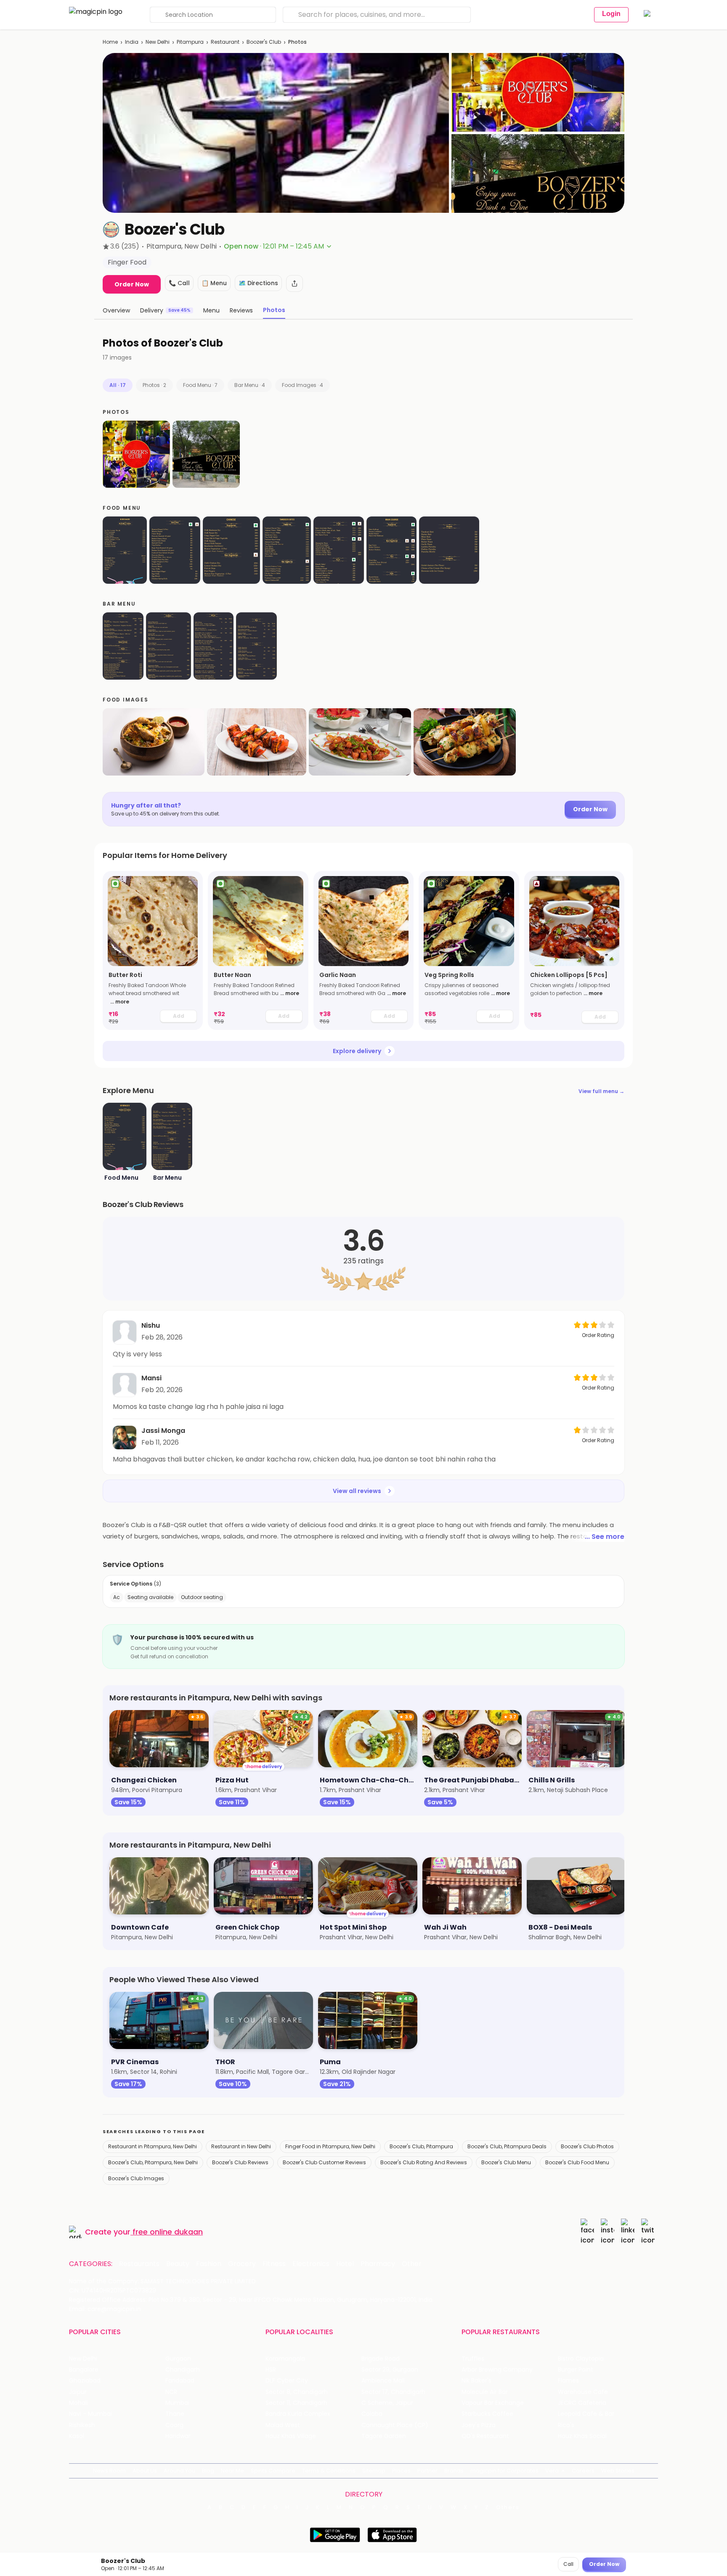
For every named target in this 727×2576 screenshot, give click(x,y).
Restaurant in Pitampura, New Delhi (153, 2146)
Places (401, 2471)
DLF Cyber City (287, 2381)
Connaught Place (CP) (395, 2425)
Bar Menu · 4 (250, 385)
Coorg (174, 2425)
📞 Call (179, 283)
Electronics (311, 2264)
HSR (271, 2370)
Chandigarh (183, 2370)
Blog (208, 2471)
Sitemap (374, 2471)
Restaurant (225, 42)
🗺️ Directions (258, 283)
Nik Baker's (476, 2381)
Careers (583, 2471)
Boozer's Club (264, 42)
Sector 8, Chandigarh (297, 2392)
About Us (145, 2471)
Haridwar (178, 2436)
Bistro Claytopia (581, 2359)
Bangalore (84, 2370)
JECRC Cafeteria (582, 2403)
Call (568, 2564)
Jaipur (78, 2392)
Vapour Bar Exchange (493, 2403)
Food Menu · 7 (200, 385)
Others (508, 2507)
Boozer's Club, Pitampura (421, 2146)
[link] (153, 950)
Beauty (178, 2264)
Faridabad (180, 2381)
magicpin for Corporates (504, 2471)
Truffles (473, 2359)
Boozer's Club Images (136, 2178)
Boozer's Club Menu (506, 2162)
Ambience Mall (383, 2381)
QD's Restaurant (485, 2436)
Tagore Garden (384, 2436)
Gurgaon (178, 2359)
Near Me (232, 2471)
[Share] (295, 283)
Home (110, 42)
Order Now (132, 284)
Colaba (372, 2414)
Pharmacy (378, 2264)
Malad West (283, 2425)
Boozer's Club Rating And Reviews (424, 2162)
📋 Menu (214, 283)
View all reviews (357, 1491)
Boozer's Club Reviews (240, 2162)
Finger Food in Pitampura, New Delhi (330, 2146)
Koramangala (285, 2359)
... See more (605, 1537)
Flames (568, 2381)
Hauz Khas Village (291, 2436)
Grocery (242, 2264)
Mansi (151, 1378)
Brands (454, 2471)
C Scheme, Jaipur (387, 2403)
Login (611, 14)
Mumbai (177, 2403)
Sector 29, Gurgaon (390, 2370)
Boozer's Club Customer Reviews (324, 2162)
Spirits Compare (273, 2471)
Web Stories (618, 2471)
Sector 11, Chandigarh (296, 2403)
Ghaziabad (85, 2381)
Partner (427, 2471)
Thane (175, 2414)
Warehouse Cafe (583, 2392)
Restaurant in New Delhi (241, 2146)
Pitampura (190, 42)
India (132, 42)
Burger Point (576, 2370)
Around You (179, 2471)
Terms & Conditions (329, 2471)
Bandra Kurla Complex (298, 2414)
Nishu (151, 1325)
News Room (109, 2471)
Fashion (209, 2264)
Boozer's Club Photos (587, 2146)
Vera (552, 2471)
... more (120, 1002)
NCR (171, 2392)
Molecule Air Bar (485, 2392)
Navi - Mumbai (90, 2414)
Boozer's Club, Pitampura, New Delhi (153, 2162)
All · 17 (118, 385)
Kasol (77, 2436)
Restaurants (139, 2264)
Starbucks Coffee (487, 2414)
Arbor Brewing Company (497, 2370)
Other (412, 2264)
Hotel (345, 2264)
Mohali (78, 2403)
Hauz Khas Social (582, 2436)
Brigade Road (381, 2359)
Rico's (566, 2425)
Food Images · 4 (302, 385)
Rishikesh (82, 2425)
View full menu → (601, 1091)
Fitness (274, 2264)
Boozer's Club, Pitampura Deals (507, 2146)
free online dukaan (168, 2232)
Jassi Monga (163, 1431)
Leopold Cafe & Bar (586, 2414)
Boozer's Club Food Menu (577, 2162)
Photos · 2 (154, 385)
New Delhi (158, 42)
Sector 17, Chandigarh (393, 2392)
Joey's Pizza (479, 2425)
